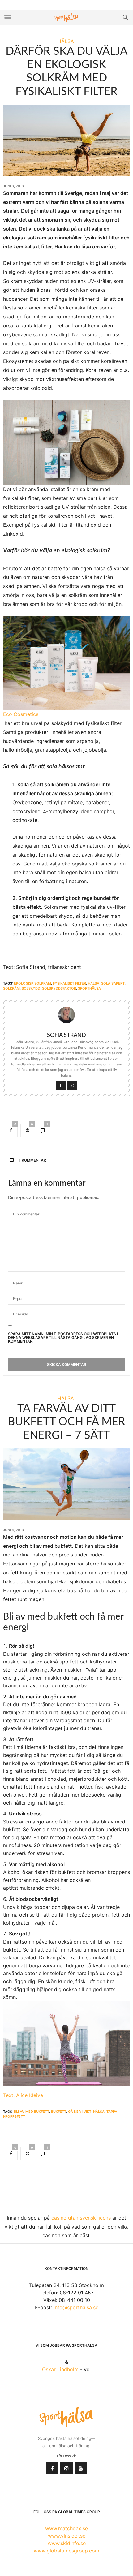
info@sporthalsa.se (76, 2307)
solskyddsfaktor (59, 988)
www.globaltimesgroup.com (66, 2551)
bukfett (59, 2112)
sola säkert (113, 983)
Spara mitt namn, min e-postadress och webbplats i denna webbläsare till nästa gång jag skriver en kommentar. (63, 1338)
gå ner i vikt (80, 2112)
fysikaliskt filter (69, 983)
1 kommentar (32, 1160)
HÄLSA (66, 41)
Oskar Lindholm (60, 2369)
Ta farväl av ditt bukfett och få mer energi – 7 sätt (66, 1422)
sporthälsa (89, 988)
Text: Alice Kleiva (23, 2095)
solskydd (31, 988)
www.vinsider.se (67, 2536)
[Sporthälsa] (66, 17)
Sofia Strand (66, 1035)
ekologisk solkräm (32, 983)
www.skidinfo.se (67, 2543)
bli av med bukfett (32, 2112)
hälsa (94, 983)
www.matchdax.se (66, 2528)
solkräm (11, 988)
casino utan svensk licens (81, 2218)
